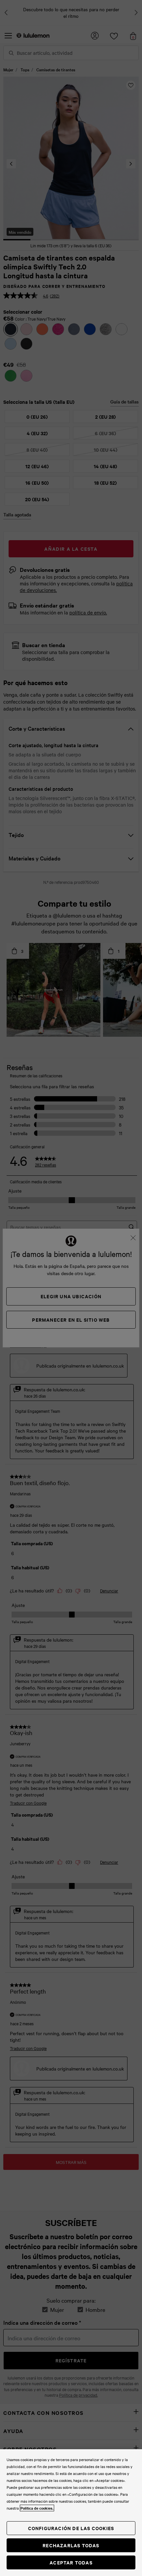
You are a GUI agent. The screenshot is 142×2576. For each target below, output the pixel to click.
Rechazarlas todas (71, 2545)
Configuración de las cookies (71, 2528)
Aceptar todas (71, 2562)
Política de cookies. (37, 2508)
